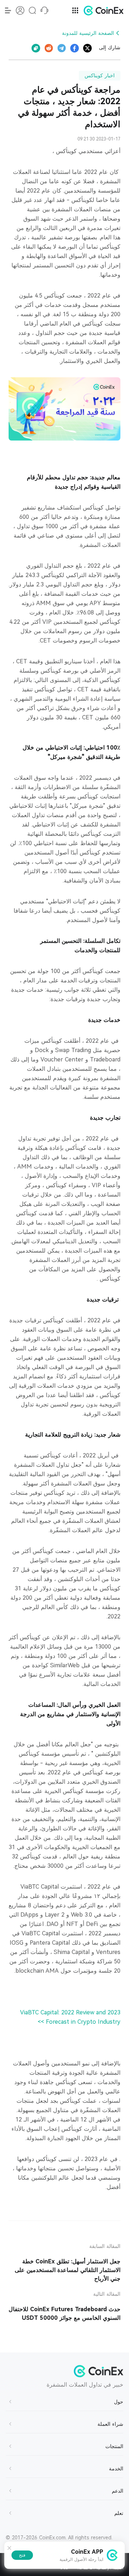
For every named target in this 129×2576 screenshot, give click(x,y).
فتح (22, 2555)
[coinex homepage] (102, 10)
